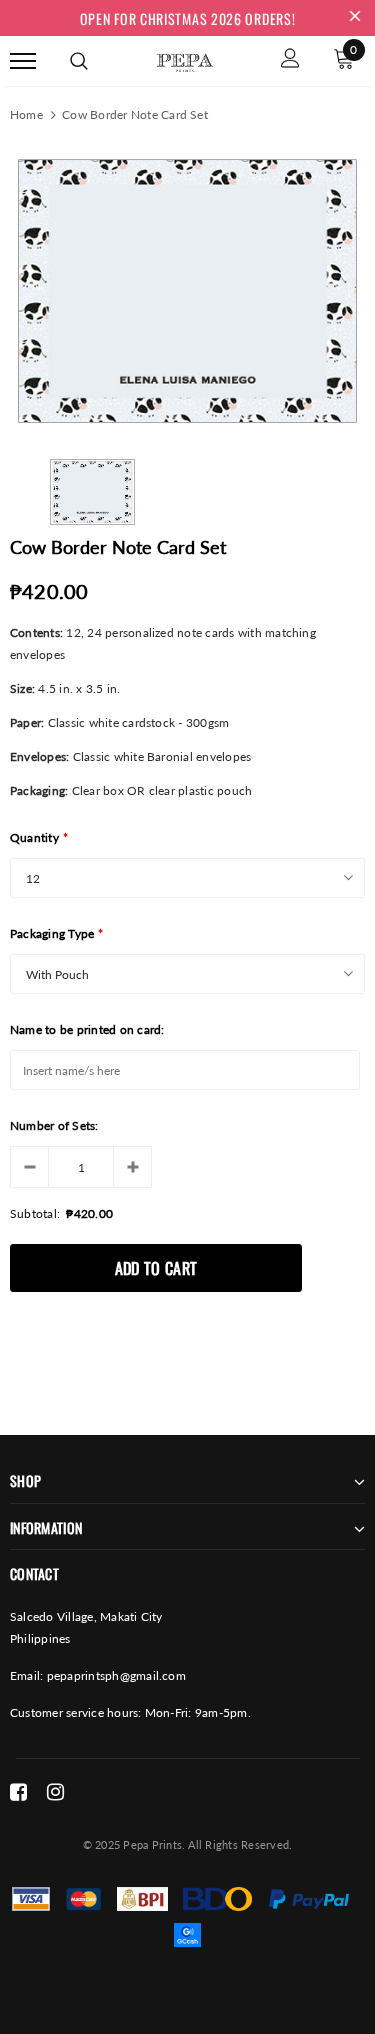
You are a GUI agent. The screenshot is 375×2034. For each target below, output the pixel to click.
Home (26, 114)
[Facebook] (18, 1792)
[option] (187, 291)
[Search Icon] (79, 61)
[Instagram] (55, 1792)
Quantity (39, 837)
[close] (355, 18)
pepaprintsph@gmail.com (116, 1675)
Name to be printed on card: (87, 1029)
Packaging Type (57, 933)
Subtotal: (35, 1213)
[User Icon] (290, 60)
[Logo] (185, 59)
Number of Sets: (54, 1125)
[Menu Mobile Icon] (23, 60)
